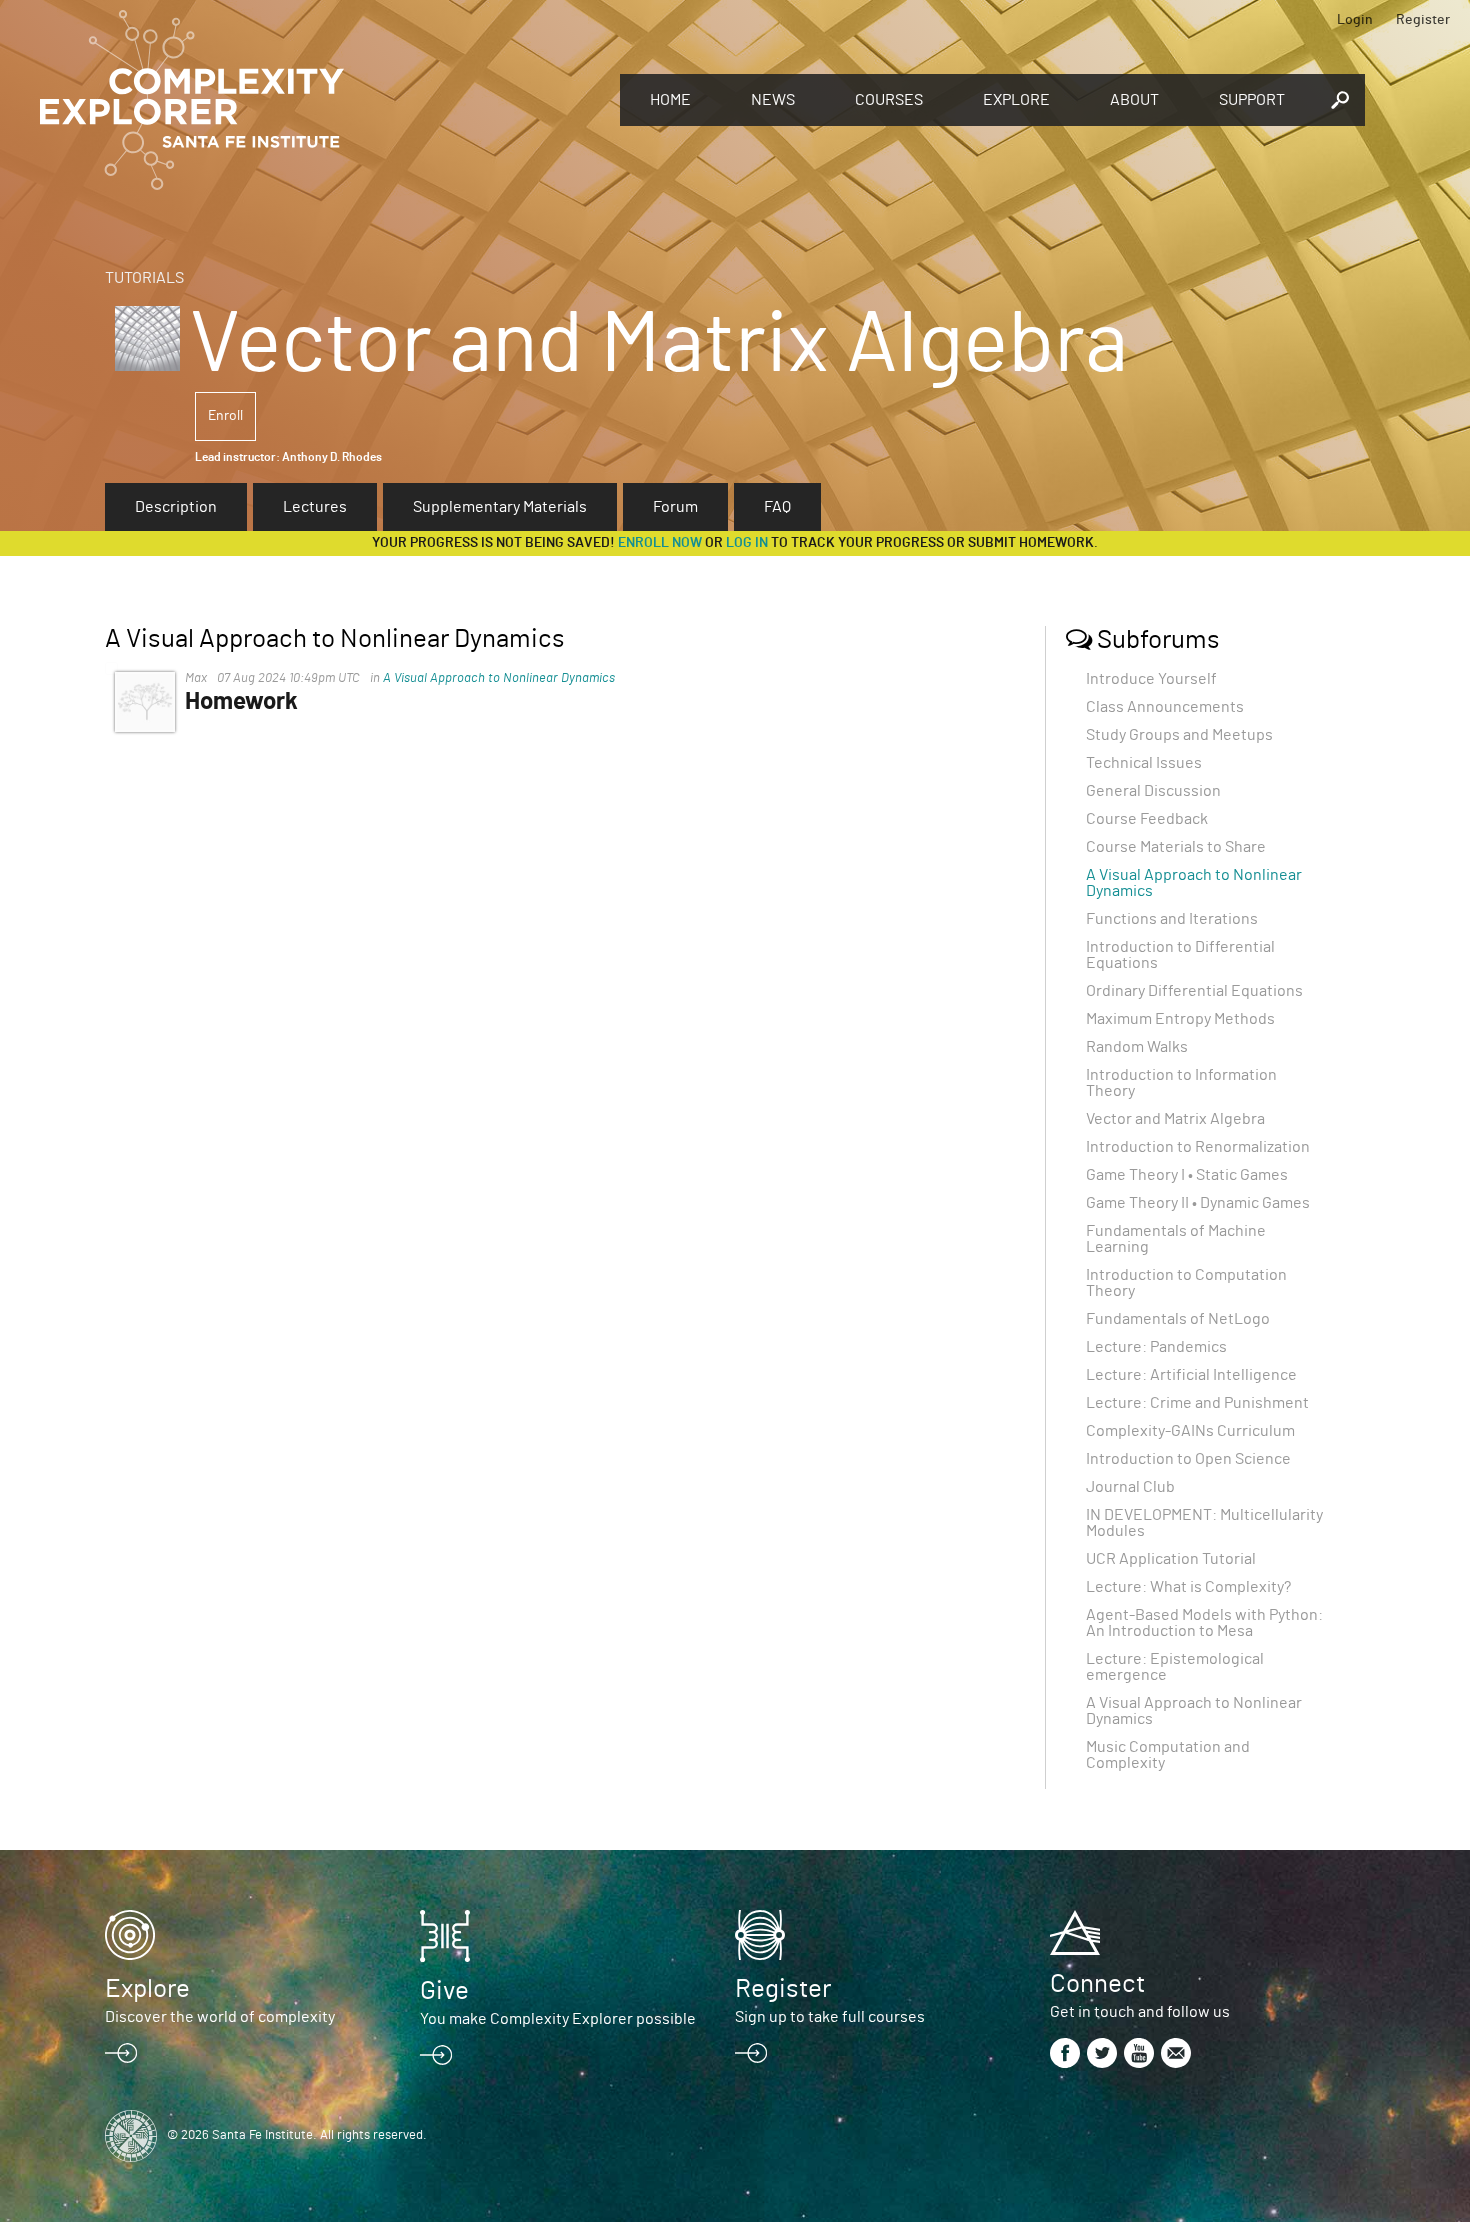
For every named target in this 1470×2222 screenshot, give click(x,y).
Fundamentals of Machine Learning (1176, 1239)
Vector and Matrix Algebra (1175, 1119)
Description (176, 507)
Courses (889, 100)
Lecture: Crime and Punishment (1197, 1403)
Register (1423, 20)
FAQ (777, 507)
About (1134, 100)
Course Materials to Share (1176, 847)
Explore (1016, 100)
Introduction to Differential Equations (1180, 955)
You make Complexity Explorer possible (558, 2019)
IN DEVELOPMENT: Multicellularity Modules (1204, 1523)
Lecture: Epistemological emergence (1175, 1667)
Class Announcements (1165, 707)
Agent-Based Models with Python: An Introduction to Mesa (1204, 1623)
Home (670, 100)
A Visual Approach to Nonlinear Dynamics (499, 678)
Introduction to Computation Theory (1186, 1283)
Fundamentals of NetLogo (1178, 1319)
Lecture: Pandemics (1156, 1347)
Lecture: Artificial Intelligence (1191, 1375)
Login (1355, 20)
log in (747, 543)
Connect (1097, 1984)
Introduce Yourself (1151, 679)
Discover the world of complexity (220, 2017)
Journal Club (1130, 1487)
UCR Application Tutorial (1171, 1559)
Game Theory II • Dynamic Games (1198, 1203)
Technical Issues (1144, 763)
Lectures (315, 507)
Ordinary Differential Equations (1194, 991)
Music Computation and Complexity (1168, 1755)
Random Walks (1137, 1047)
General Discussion (1153, 791)
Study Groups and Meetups (1179, 735)
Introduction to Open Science (1188, 1459)
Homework (241, 702)
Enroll (225, 416)
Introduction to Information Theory (1181, 1083)
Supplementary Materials (500, 507)
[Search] (1340, 100)
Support (1252, 100)
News (773, 100)
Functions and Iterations (1172, 919)
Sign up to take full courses (830, 2017)
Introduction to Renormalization (1198, 1147)
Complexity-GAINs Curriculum (1190, 1431)
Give (444, 1991)
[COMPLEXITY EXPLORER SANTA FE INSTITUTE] (320, 100)
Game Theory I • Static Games (1187, 1175)
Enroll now (660, 543)
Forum (675, 507)
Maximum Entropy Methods (1180, 1019)
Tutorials (144, 278)
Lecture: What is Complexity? (1188, 1587)
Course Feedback (1147, 819)
